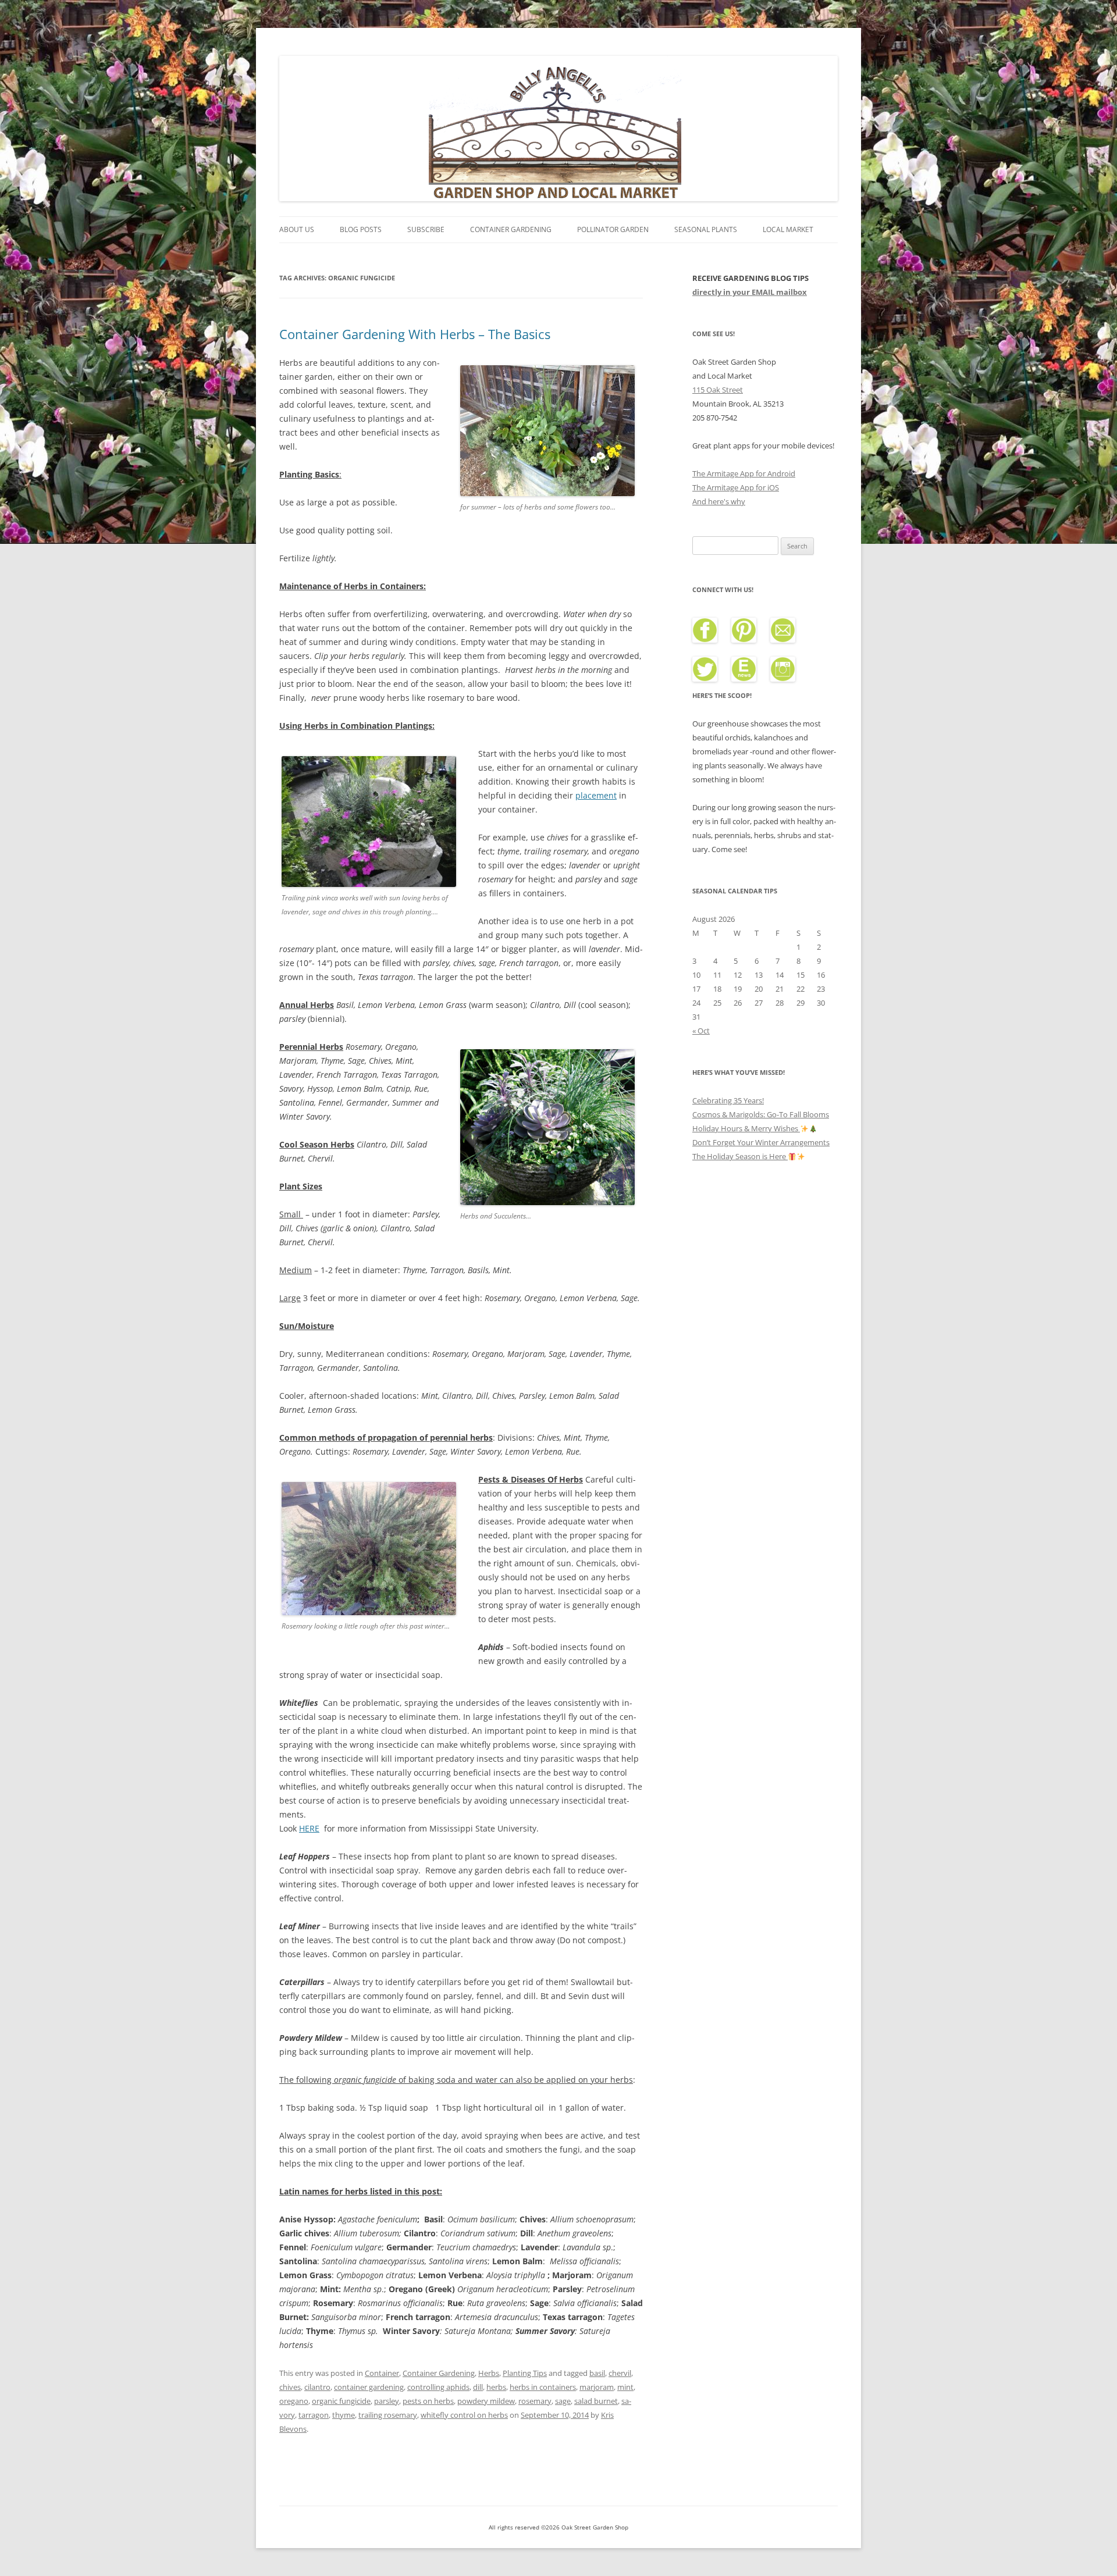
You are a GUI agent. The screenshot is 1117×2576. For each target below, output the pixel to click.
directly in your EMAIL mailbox (750, 292)
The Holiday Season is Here (740, 1156)
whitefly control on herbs (464, 2415)
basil (597, 2373)
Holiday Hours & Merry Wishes (746, 1128)
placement (596, 795)
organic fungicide (341, 2401)
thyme (344, 2415)
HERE (309, 1828)
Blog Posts (361, 229)
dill (478, 2387)
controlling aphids (438, 2387)
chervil (620, 2373)
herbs (496, 2387)
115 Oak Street (718, 390)
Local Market (788, 229)
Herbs (489, 2373)
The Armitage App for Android (744, 473)
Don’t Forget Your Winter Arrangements (761, 1142)
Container (382, 2373)
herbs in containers (543, 2387)
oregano (294, 2401)
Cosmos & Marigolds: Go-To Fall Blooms (761, 1114)
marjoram (597, 2387)
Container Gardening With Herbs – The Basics (415, 334)
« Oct (701, 1031)
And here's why (719, 501)
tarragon (314, 2415)
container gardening (369, 2387)
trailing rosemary (388, 2415)
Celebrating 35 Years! (728, 1100)
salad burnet (596, 2401)
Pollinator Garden (613, 229)
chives (290, 2387)
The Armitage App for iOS (736, 487)
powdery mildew (486, 2401)
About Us (297, 229)
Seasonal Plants (706, 229)
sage (563, 2401)
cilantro (317, 2387)
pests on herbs (428, 2401)
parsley (387, 2401)
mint (625, 2387)
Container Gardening (511, 229)
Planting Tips (525, 2373)
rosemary (535, 2401)
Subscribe (426, 229)
